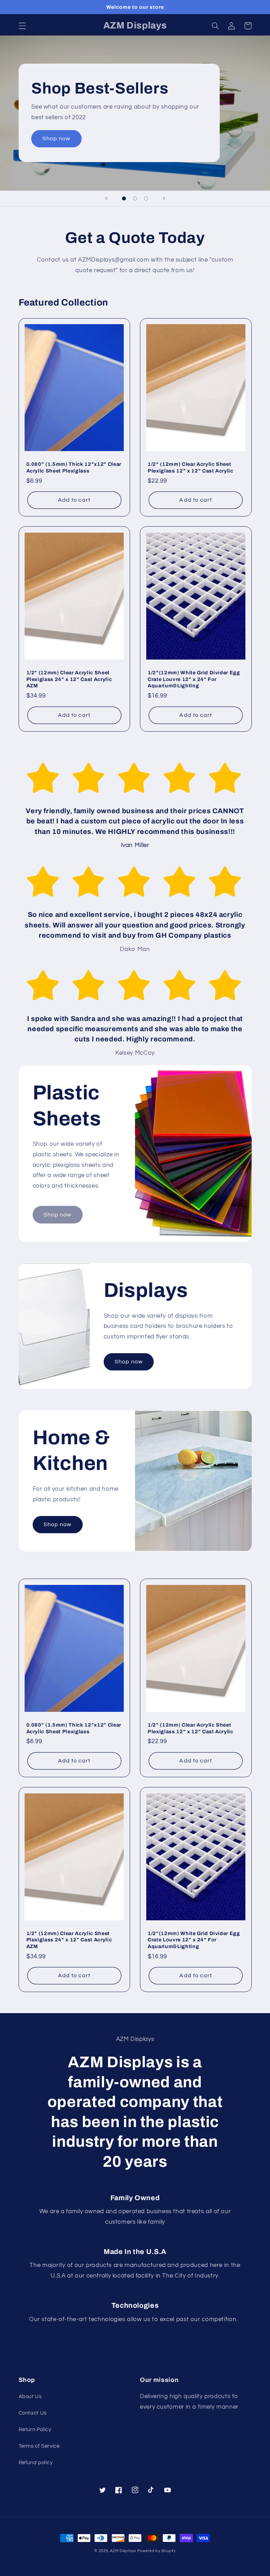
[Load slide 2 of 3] (135, 199)
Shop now (56, 139)
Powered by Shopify (157, 2551)
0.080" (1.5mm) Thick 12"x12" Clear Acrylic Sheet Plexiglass (74, 467)
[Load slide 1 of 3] (124, 199)
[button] (22, 26)
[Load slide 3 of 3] (146, 199)
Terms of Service (39, 2446)
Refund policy (36, 2463)
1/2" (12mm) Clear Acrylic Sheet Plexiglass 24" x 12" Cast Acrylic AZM (69, 679)
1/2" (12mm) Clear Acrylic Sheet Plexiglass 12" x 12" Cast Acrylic (191, 467)
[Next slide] (164, 199)
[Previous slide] (106, 199)
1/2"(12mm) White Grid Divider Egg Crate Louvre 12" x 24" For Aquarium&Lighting (194, 679)
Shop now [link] (57, 1215)
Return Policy (35, 2430)
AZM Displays (123, 2551)
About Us (30, 2397)
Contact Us (33, 2413)
